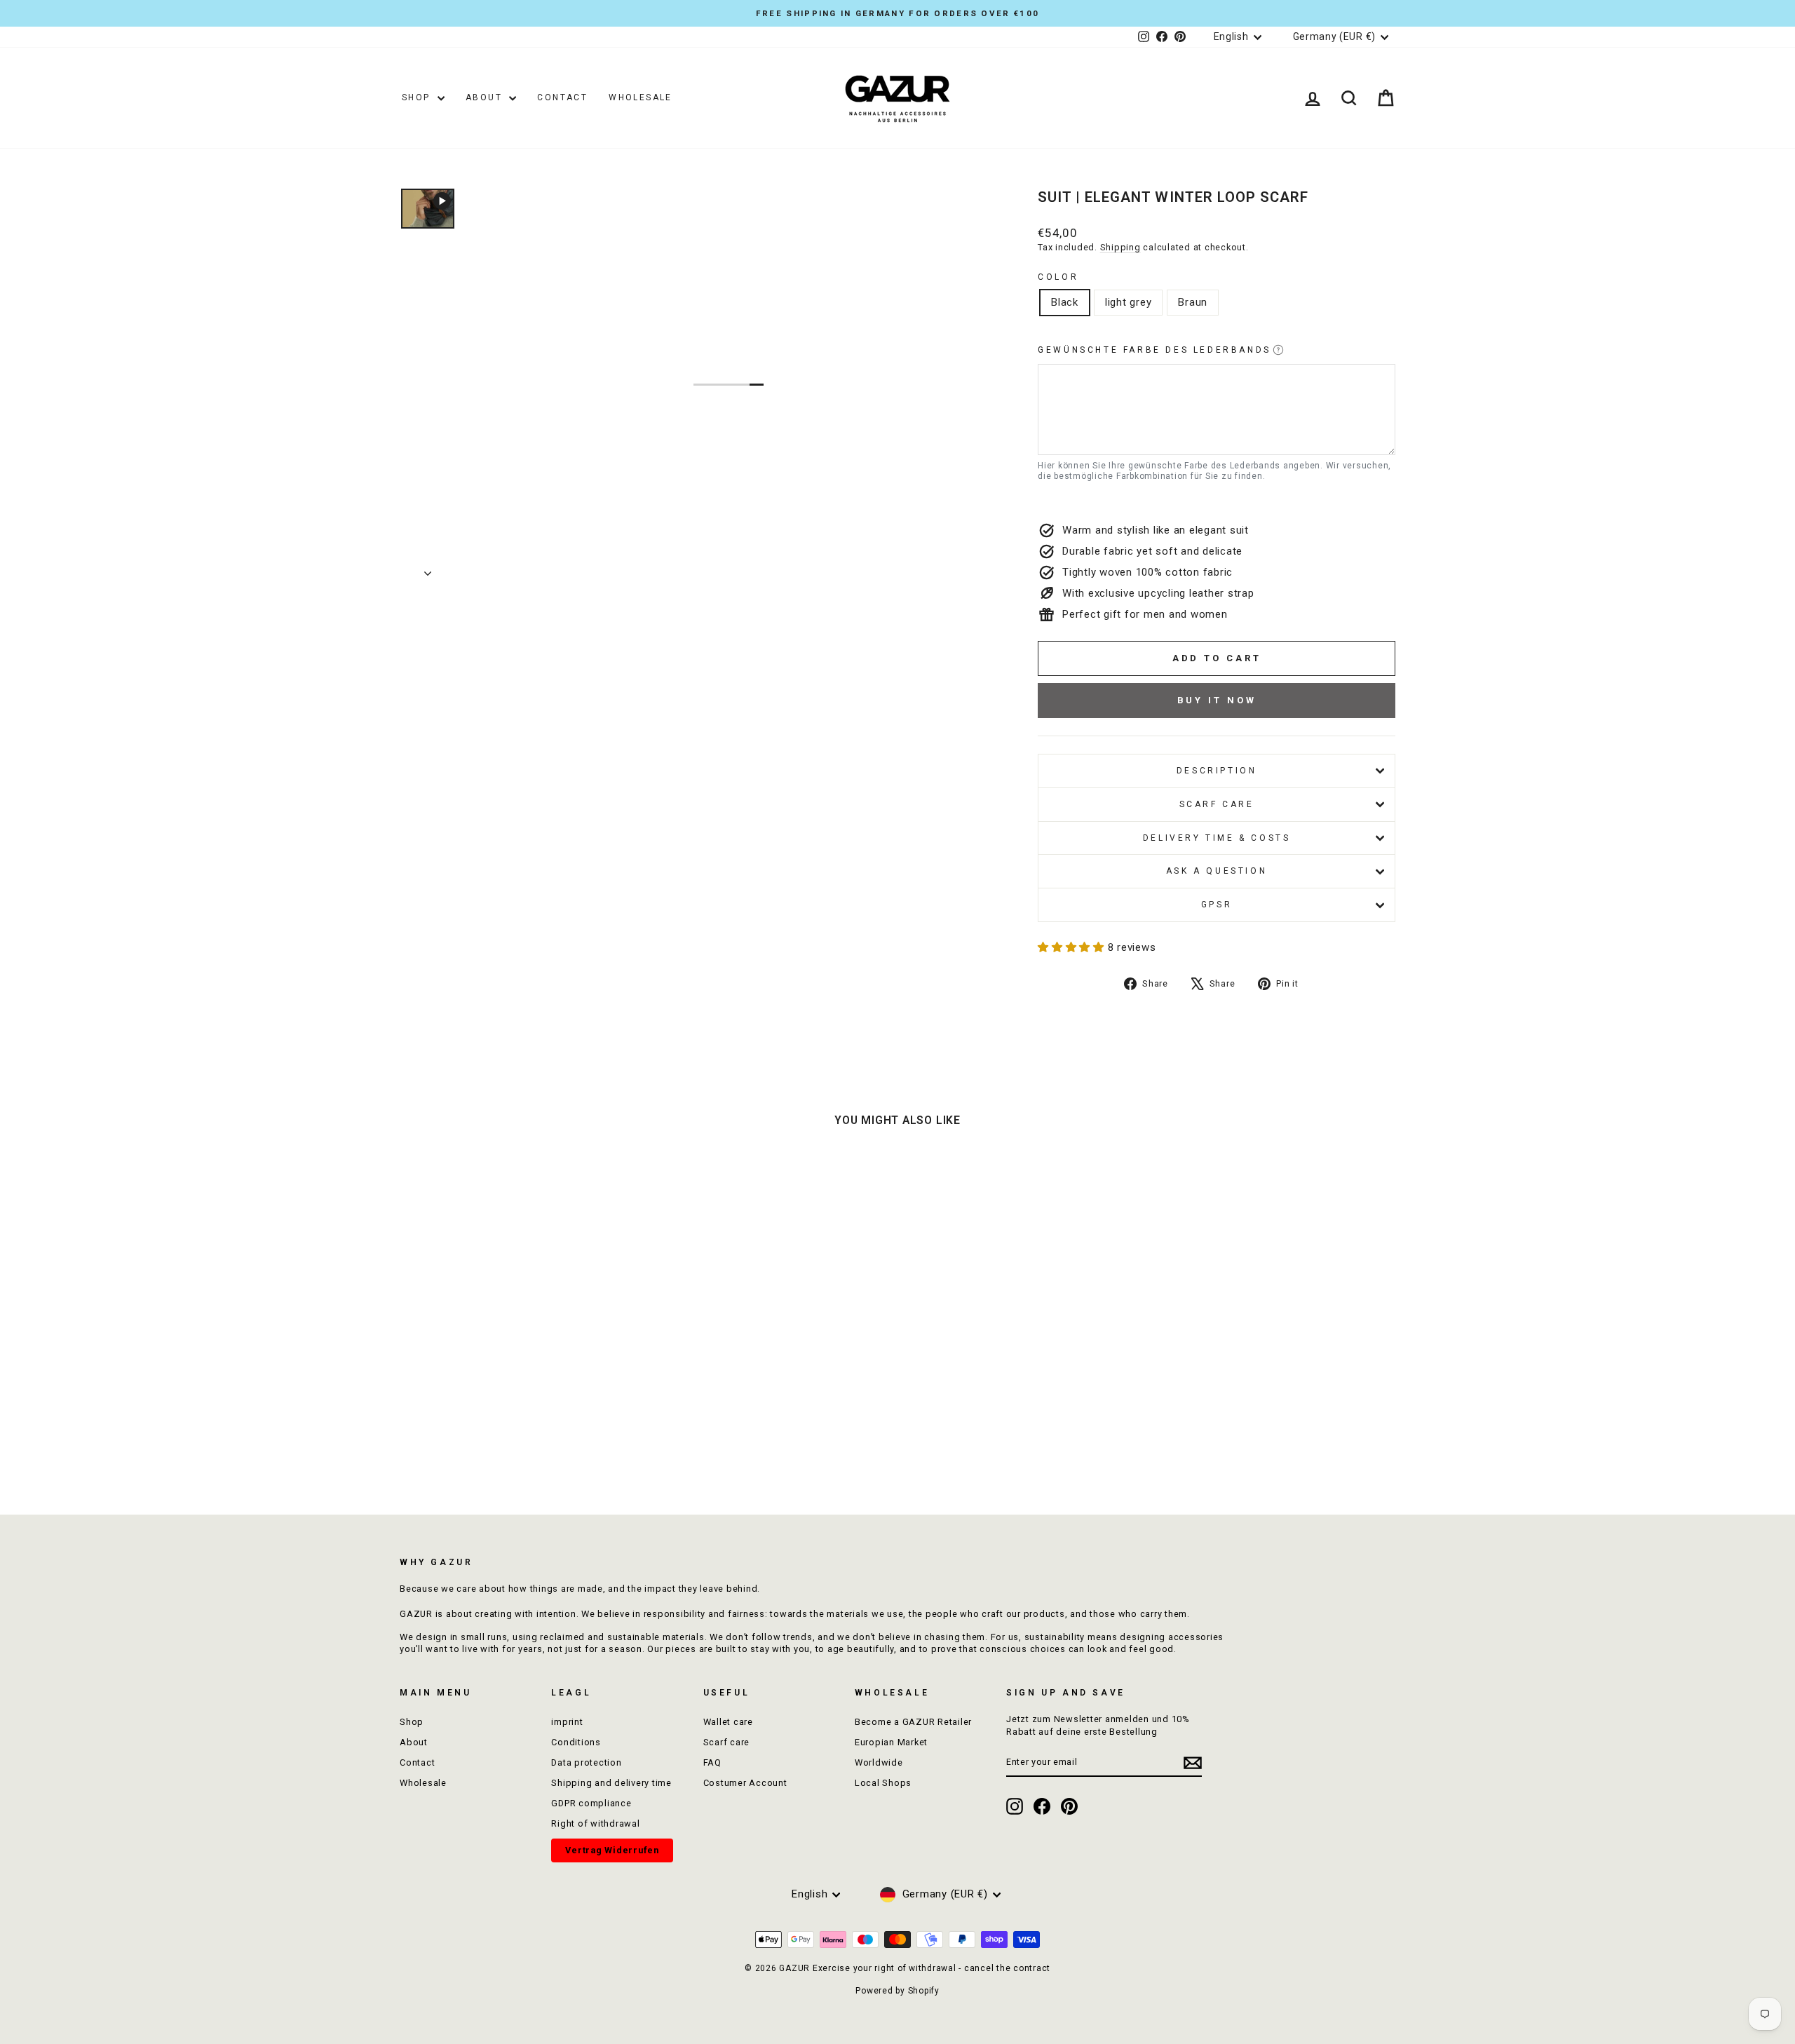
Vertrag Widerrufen (612, 1850)
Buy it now (1217, 700)
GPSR (1217, 905)
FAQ (712, 1762)
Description (1217, 771)
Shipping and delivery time (611, 1783)
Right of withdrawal (595, 1823)
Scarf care (1217, 804)
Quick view (519, 1385)
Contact (562, 97)
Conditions (576, 1742)
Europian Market (891, 1742)
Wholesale (641, 97)
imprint (567, 1722)
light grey (1129, 302)
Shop (418, 97)
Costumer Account (745, 1783)
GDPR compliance (591, 1803)
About (486, 97)
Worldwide (879, 1762)
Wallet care (728, 1722)
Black (1065, 302)
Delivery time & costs (1217, 838)
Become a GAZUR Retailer (913, 1722)
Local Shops (883, 1783)
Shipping (1120, 247)
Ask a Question (1217, 871)
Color (1058, 277)
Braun (1193, 302)
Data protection (586, 1762)
